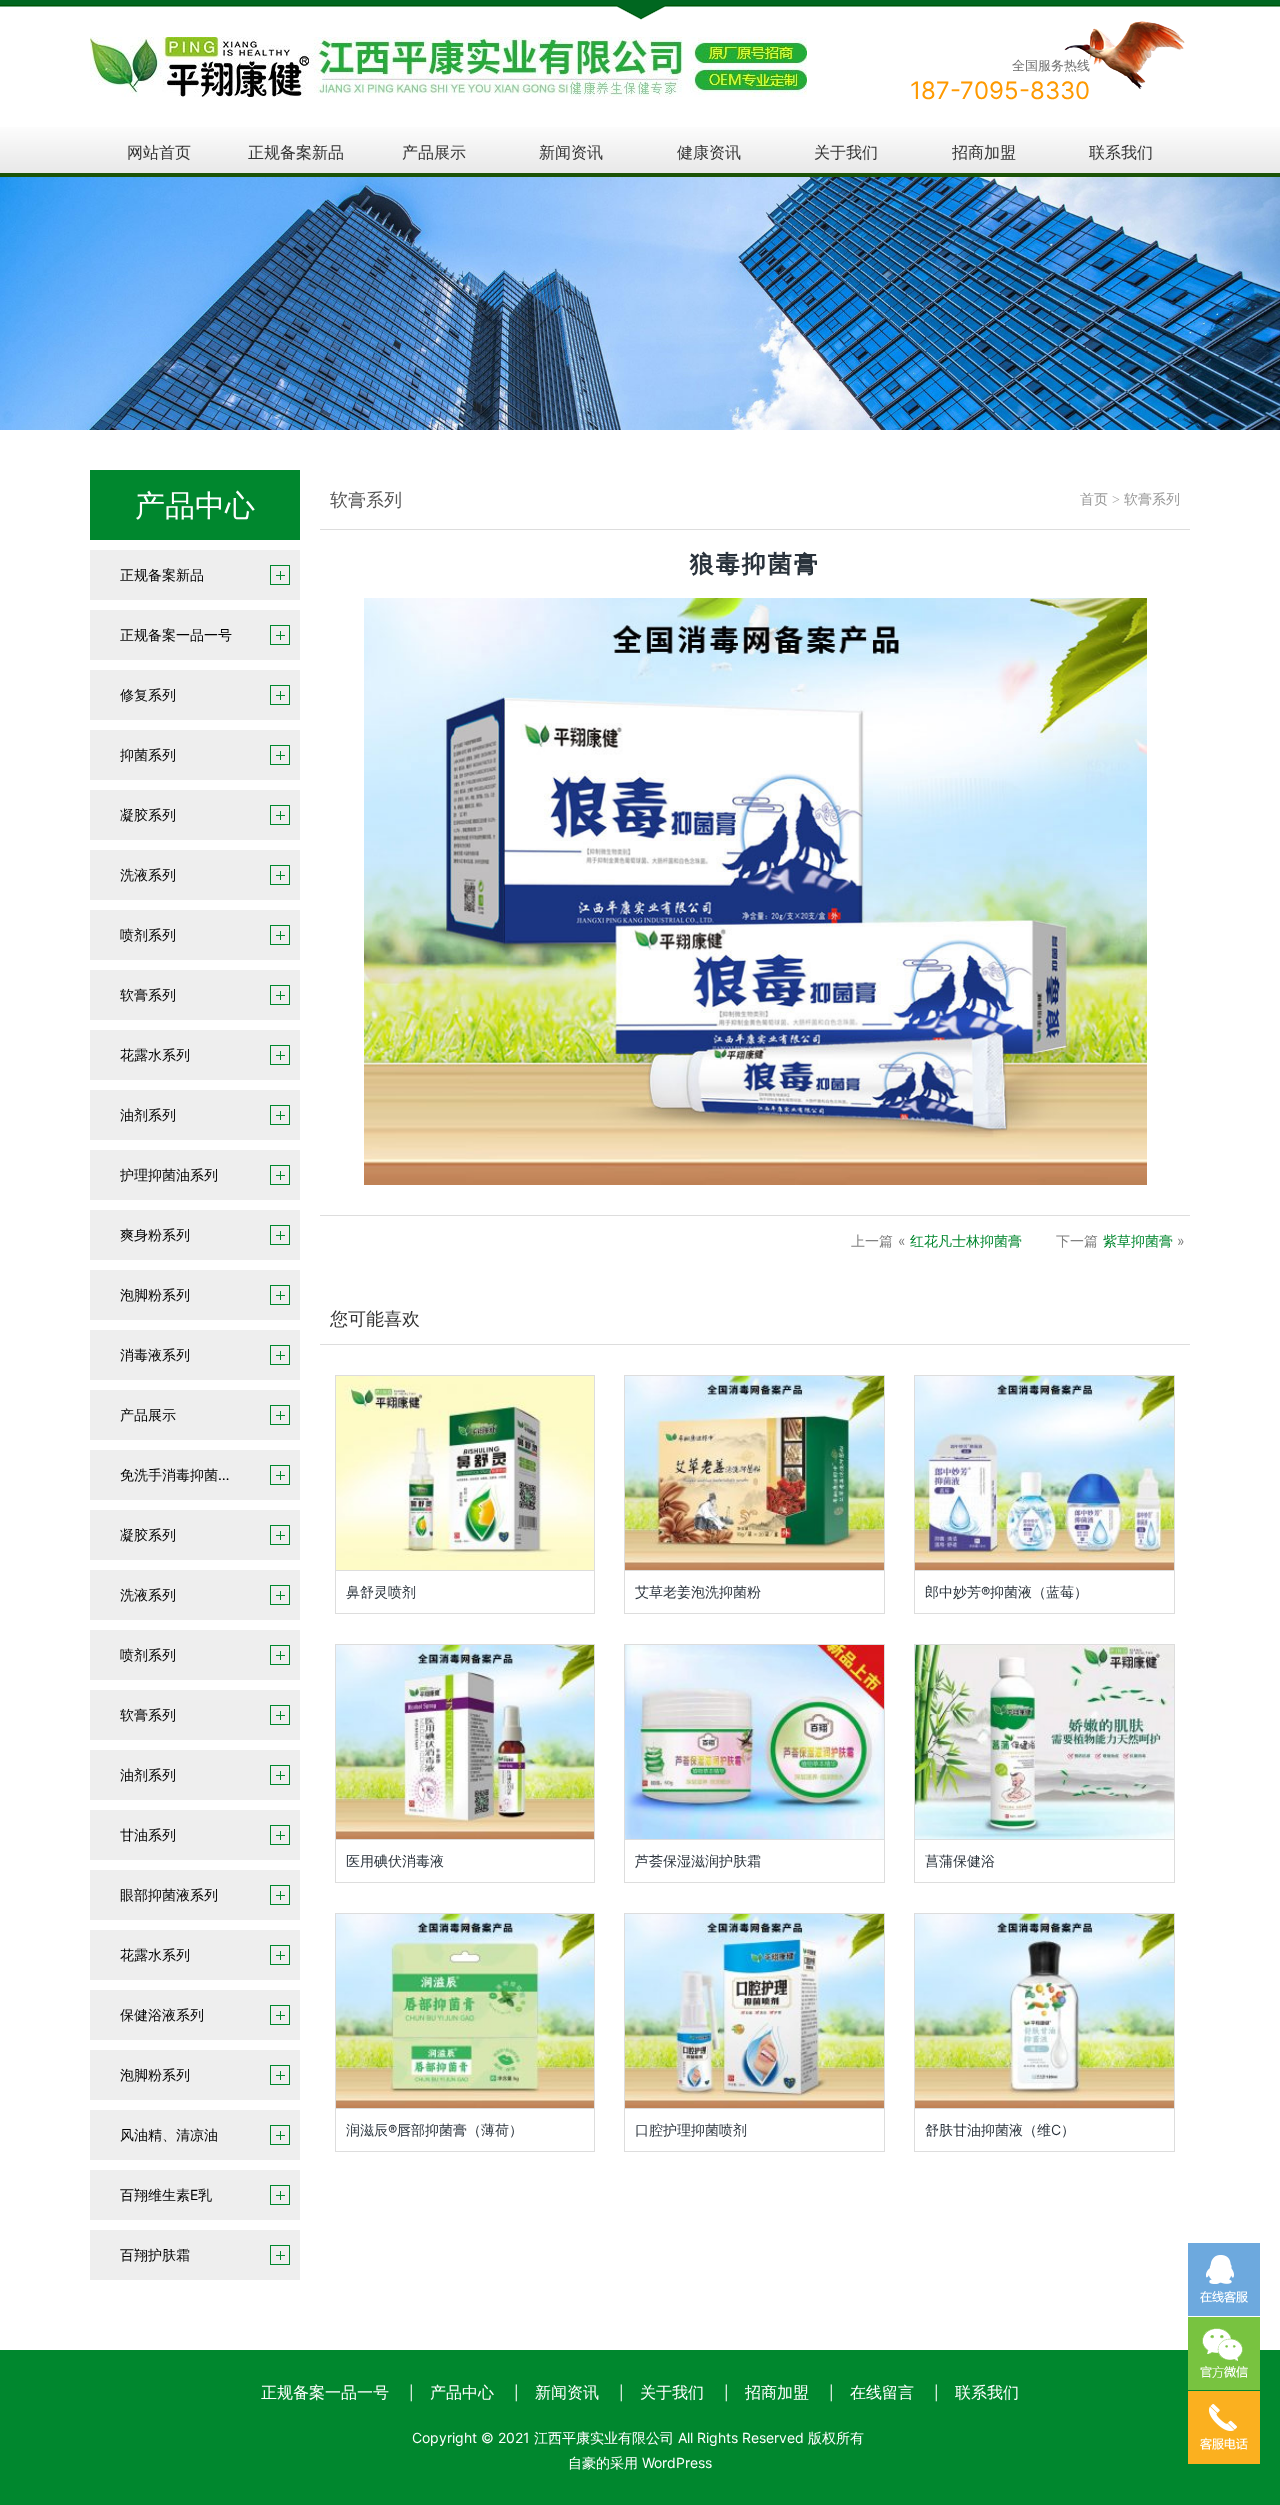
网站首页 (159, 152)
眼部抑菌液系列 (169, 1894)
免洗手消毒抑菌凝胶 (183, 1474)
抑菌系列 (148, 754)
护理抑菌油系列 (169, 1174)
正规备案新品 (296, 152)
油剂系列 (148, 1114)
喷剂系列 (148, 934)
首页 (1094, 499)
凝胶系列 (148, 814)
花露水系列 (155, 1054)
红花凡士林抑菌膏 (966, 1240)
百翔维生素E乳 (166, 2194)
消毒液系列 (155, 1354)
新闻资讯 (571, 152)
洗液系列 (148, 874)
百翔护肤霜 (155, 2254)
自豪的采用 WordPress (640, 2462)
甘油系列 (148, 1834)
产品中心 (462, 2392)
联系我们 (1121, 152)
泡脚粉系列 (155, 1294)
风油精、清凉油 (169, 2134)
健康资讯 (709, 152)
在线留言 (882, 2392)
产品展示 (434, 152)
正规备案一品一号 (176, 634)
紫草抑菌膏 (1138, 1240)
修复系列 (148, 694)
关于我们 (846, 152)
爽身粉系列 (155, 1234)
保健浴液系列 (162, 2014)
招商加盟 (984, 152)
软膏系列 (148, 994)
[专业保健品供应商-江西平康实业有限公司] (448, 50)
